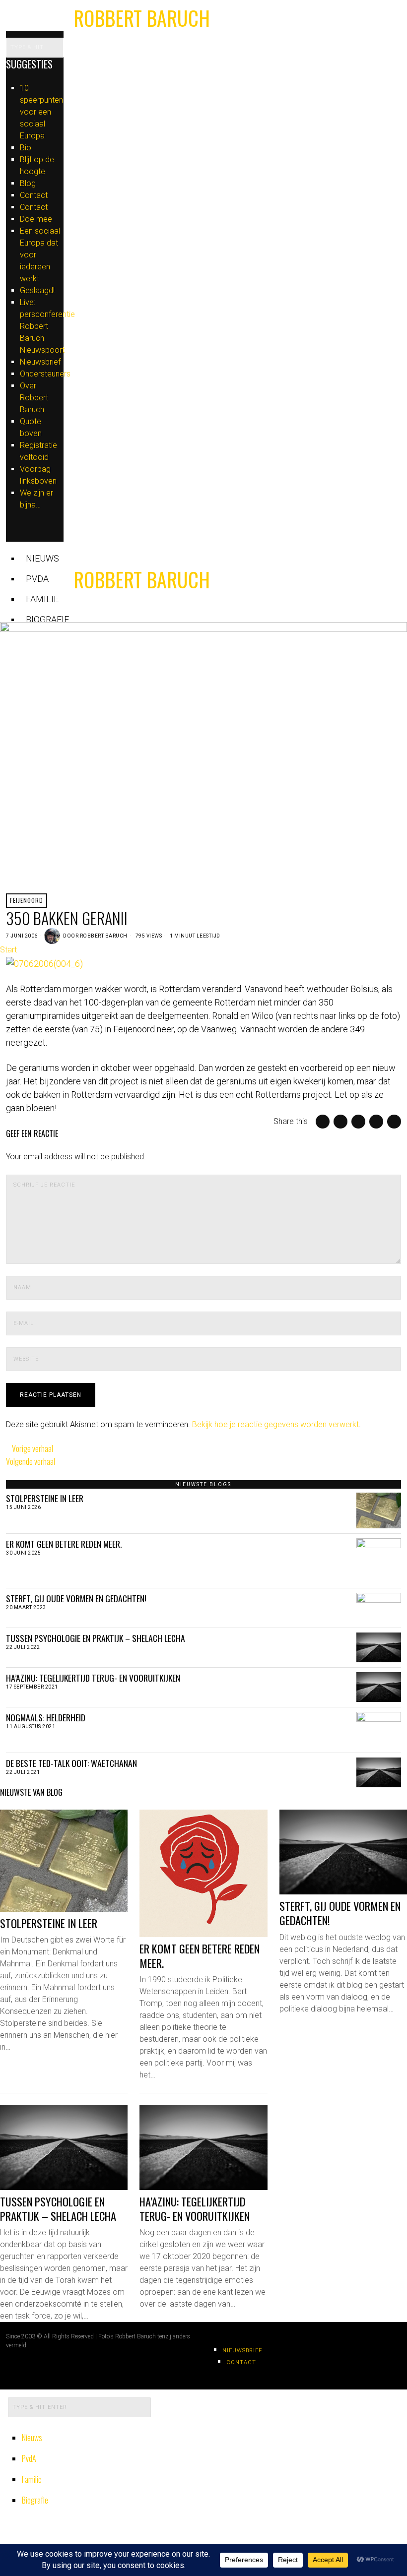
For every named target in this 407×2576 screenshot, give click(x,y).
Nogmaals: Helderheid (46, 1718)
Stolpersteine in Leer (45, 1498)
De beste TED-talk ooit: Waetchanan (71, 1763)
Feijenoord (27, 900)
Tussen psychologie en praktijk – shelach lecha (96, 1638)
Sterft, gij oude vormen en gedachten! (76, 1599)
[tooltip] (349, 13)
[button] (54, 48)
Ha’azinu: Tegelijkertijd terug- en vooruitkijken (93, 1678)
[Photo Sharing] (44, 963)
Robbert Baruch (104, 936)
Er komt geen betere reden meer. (64, 1544)
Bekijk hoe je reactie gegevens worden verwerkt (275, 1424)
